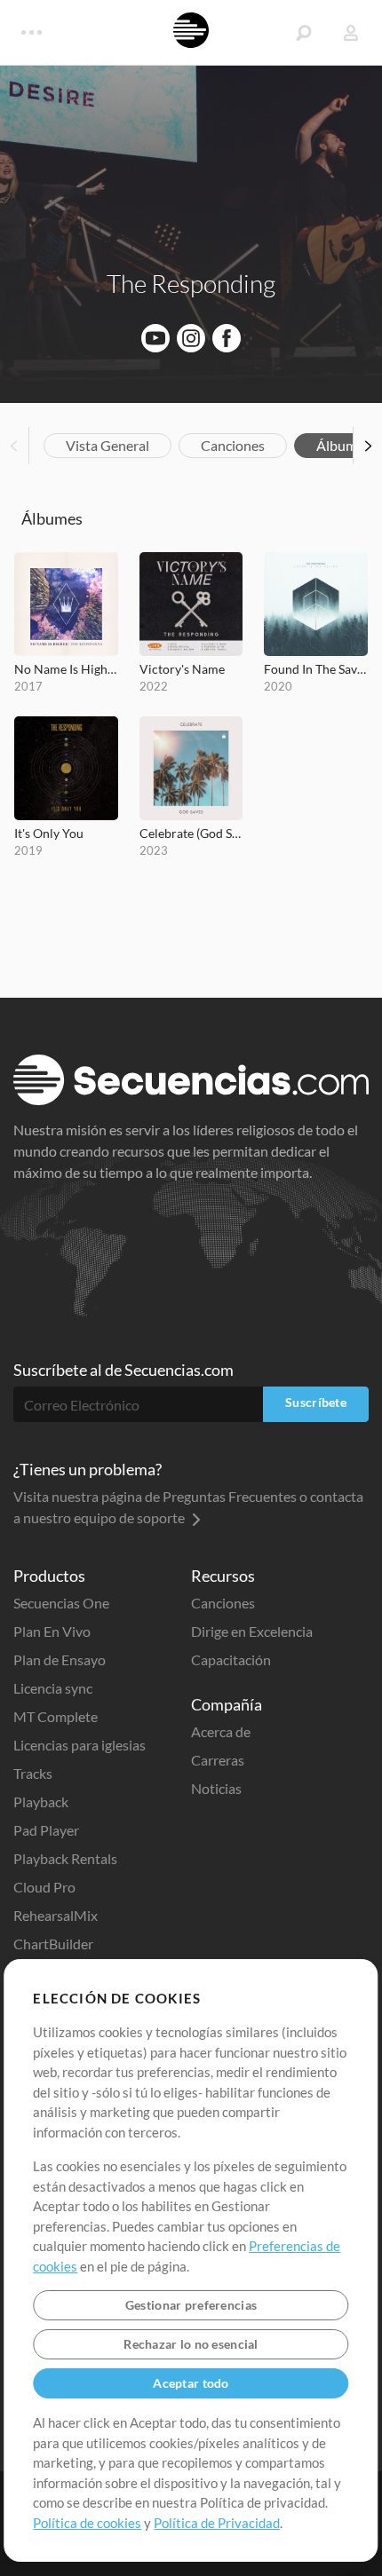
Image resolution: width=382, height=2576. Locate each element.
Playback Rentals (65, 1858)
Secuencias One (61, 1603)
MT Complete (56, 1716)
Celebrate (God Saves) (191, 833)
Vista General (107, 445)
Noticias (216, 1788)
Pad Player (46, 1830)
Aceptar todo (191, 2383)
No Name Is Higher (66, 669)
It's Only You (49, 833)
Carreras (218, 1760)
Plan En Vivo (52, 1631)
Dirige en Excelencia (252, 1631)
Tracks (33, 1773)
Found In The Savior (316, 669)
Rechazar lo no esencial (191, 2344)
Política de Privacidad (217, 2523)
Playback (41, 1802)
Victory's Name (182, 669)
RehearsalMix (56, 1915)
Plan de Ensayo (60, 1659)
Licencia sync (53, 1688)
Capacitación (231, 1659)
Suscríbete (316, 1402)
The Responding (191, 283)
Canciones (233, 445)
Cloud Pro (44, 1887)
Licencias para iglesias (80, 1745)
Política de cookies (87, 2523)
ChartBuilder (53, 1944)
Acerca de (221, 1731)
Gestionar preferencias (191, 2305)
